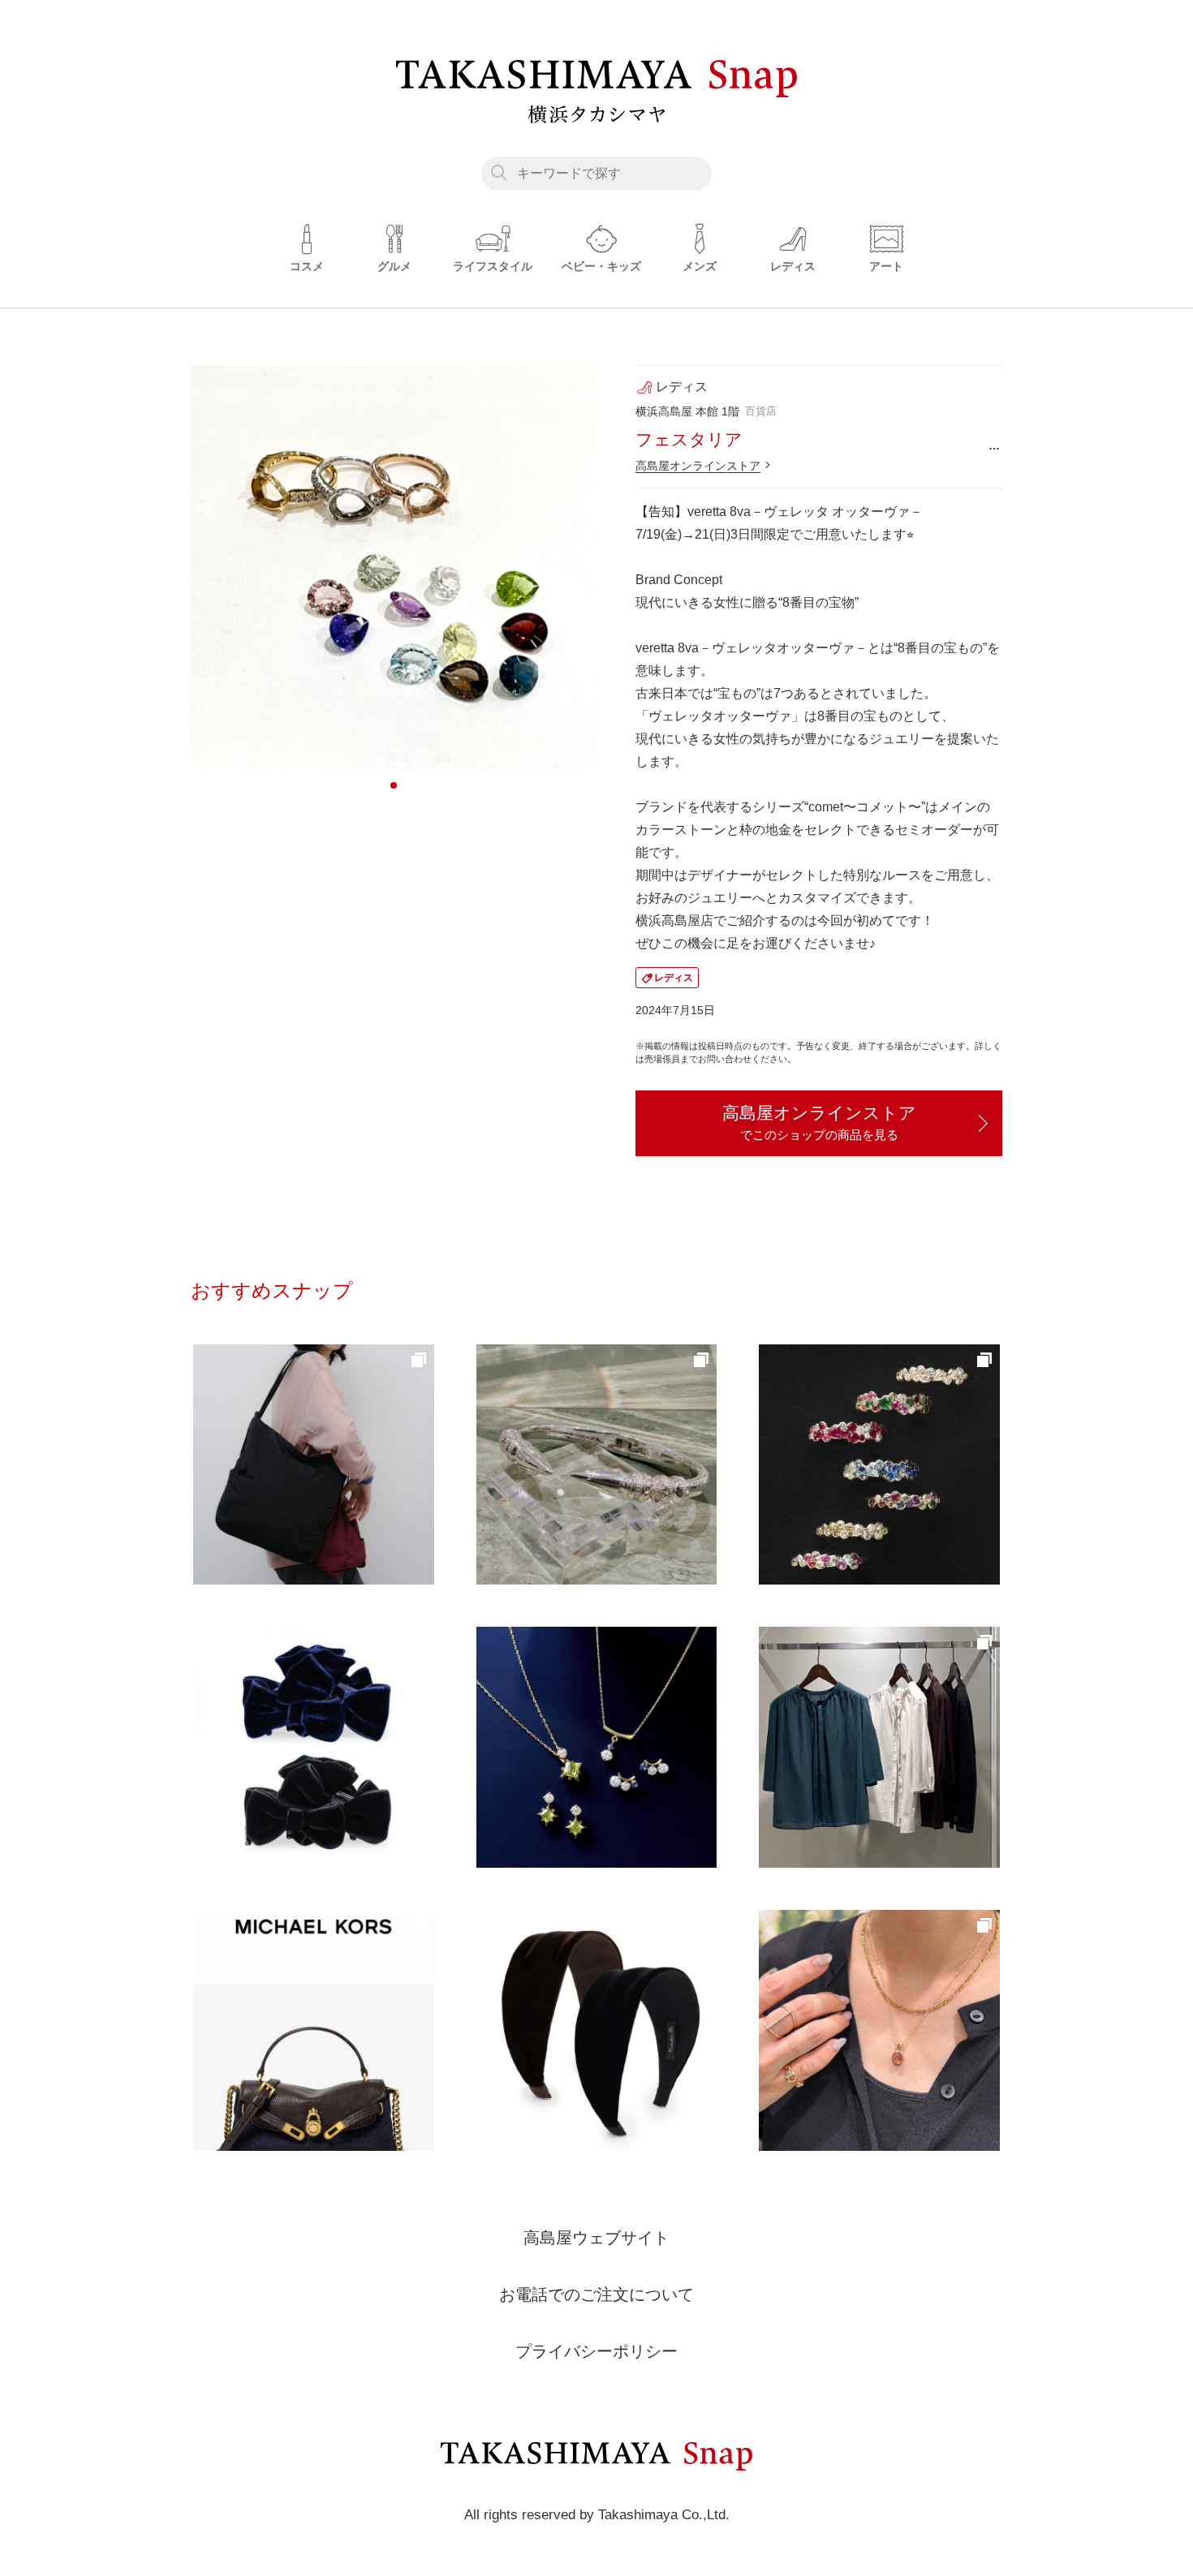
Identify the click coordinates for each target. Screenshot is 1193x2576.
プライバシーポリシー (596, 2351)
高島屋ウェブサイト (596, 2238)
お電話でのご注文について (596, 2294)
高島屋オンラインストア (698, 466)
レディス (674, 978)
